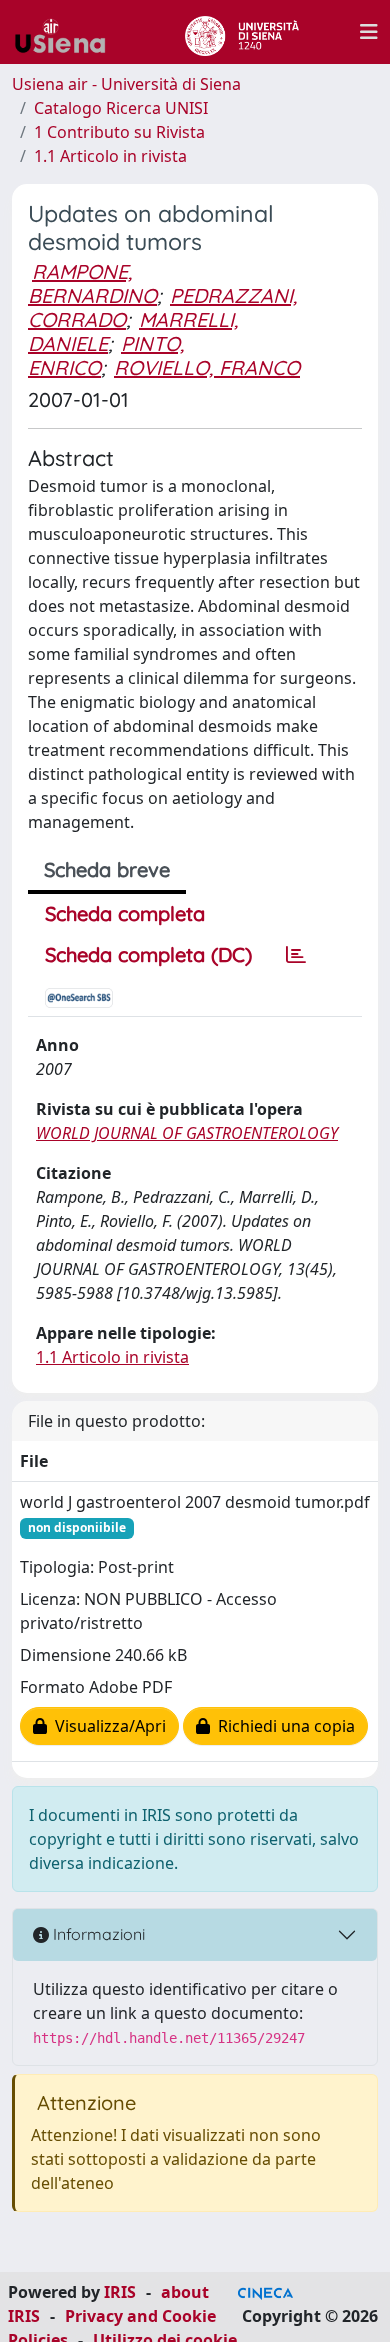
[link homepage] (68, 32)
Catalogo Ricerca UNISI (121, 108)
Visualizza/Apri (106, 1726)
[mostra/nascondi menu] (369, 32)
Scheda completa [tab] (125, 913)
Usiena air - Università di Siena (126, 84)
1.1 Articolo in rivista (110, 156)
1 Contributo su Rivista (119, 132)
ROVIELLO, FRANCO (207, 367)
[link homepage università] (241, 32)
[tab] (296, 955)
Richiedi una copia (282, 1726)
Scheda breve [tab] (107, 869)
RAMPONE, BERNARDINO (92, 283)
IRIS (120, 2292)
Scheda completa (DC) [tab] (148, 954)
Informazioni (97, 1934)
